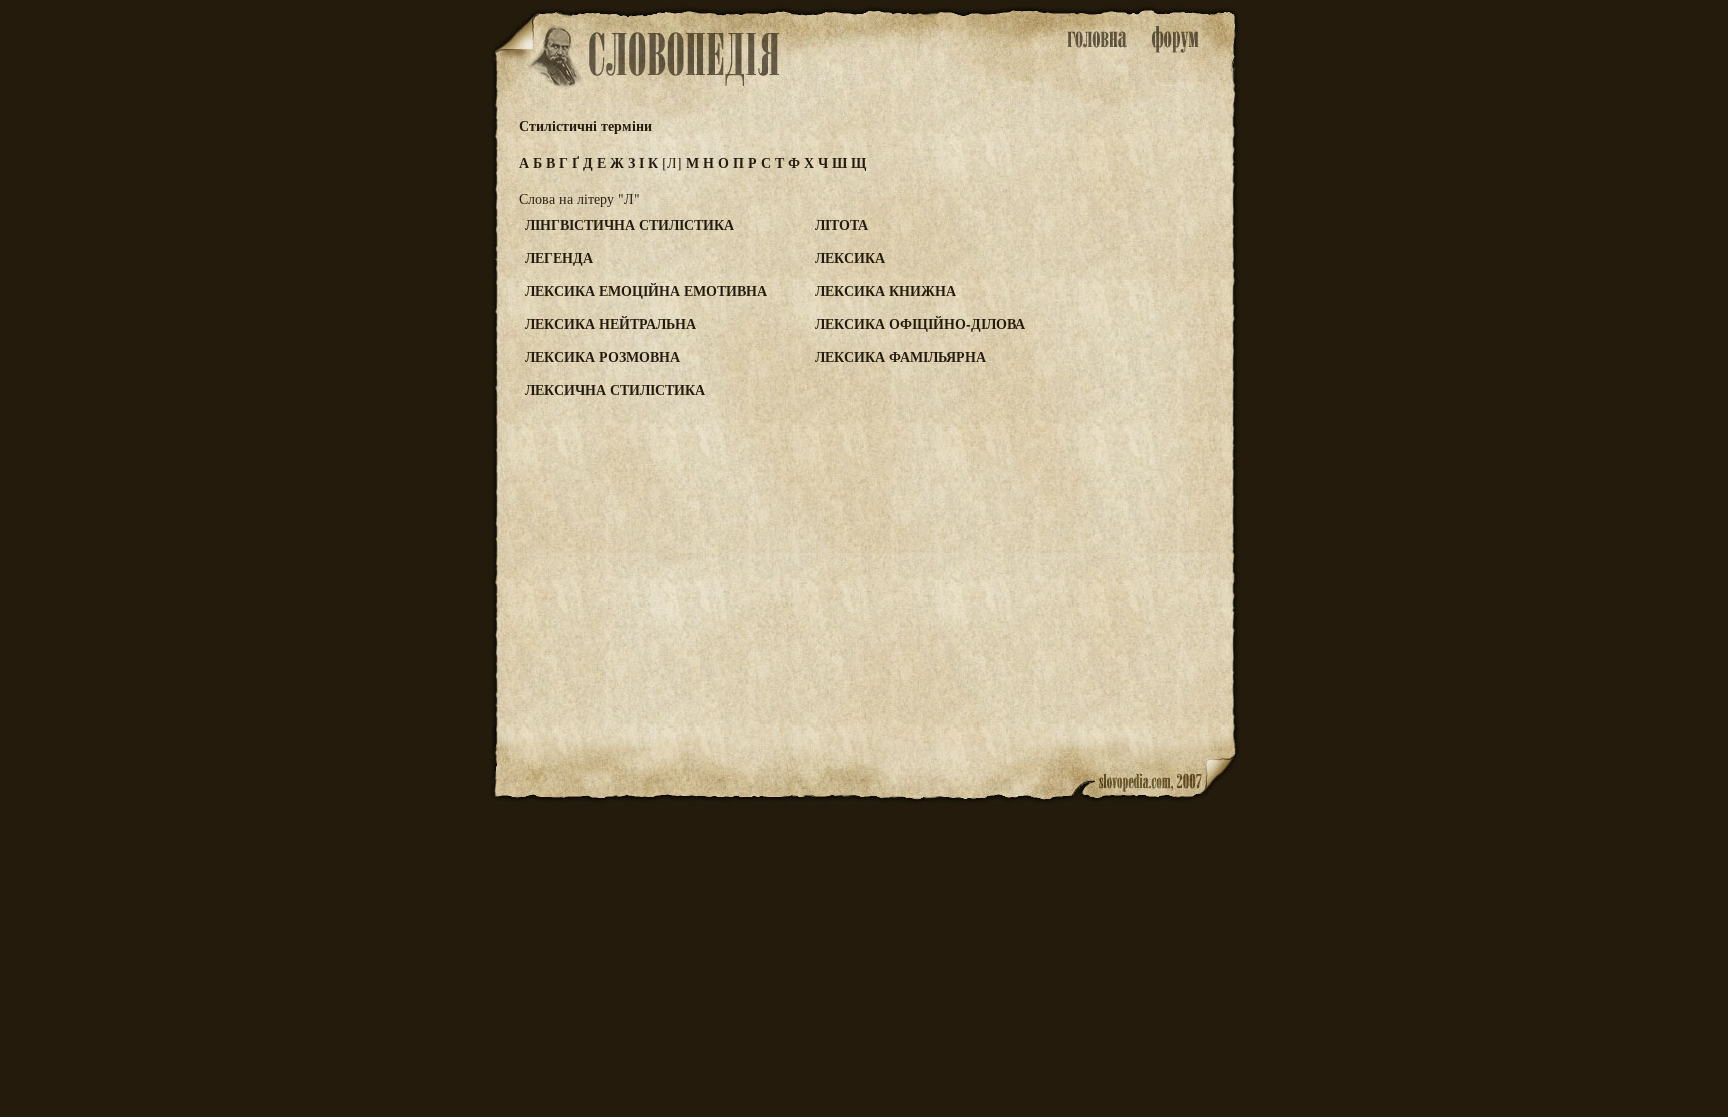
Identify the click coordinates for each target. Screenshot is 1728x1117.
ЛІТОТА (841, 224)
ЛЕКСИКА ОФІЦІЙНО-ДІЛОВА (920, 323)
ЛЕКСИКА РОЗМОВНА (602, 356)
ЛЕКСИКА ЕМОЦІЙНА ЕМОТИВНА (646, 290)
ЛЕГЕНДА (559, 257)
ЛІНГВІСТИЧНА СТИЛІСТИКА (629, 224)
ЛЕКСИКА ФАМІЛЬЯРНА (900, 356)
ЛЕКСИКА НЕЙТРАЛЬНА (610, 323)
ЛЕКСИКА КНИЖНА (885, 290)
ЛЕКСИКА (850, 257)
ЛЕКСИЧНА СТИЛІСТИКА (615, 389)
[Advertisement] (1157, 301)
